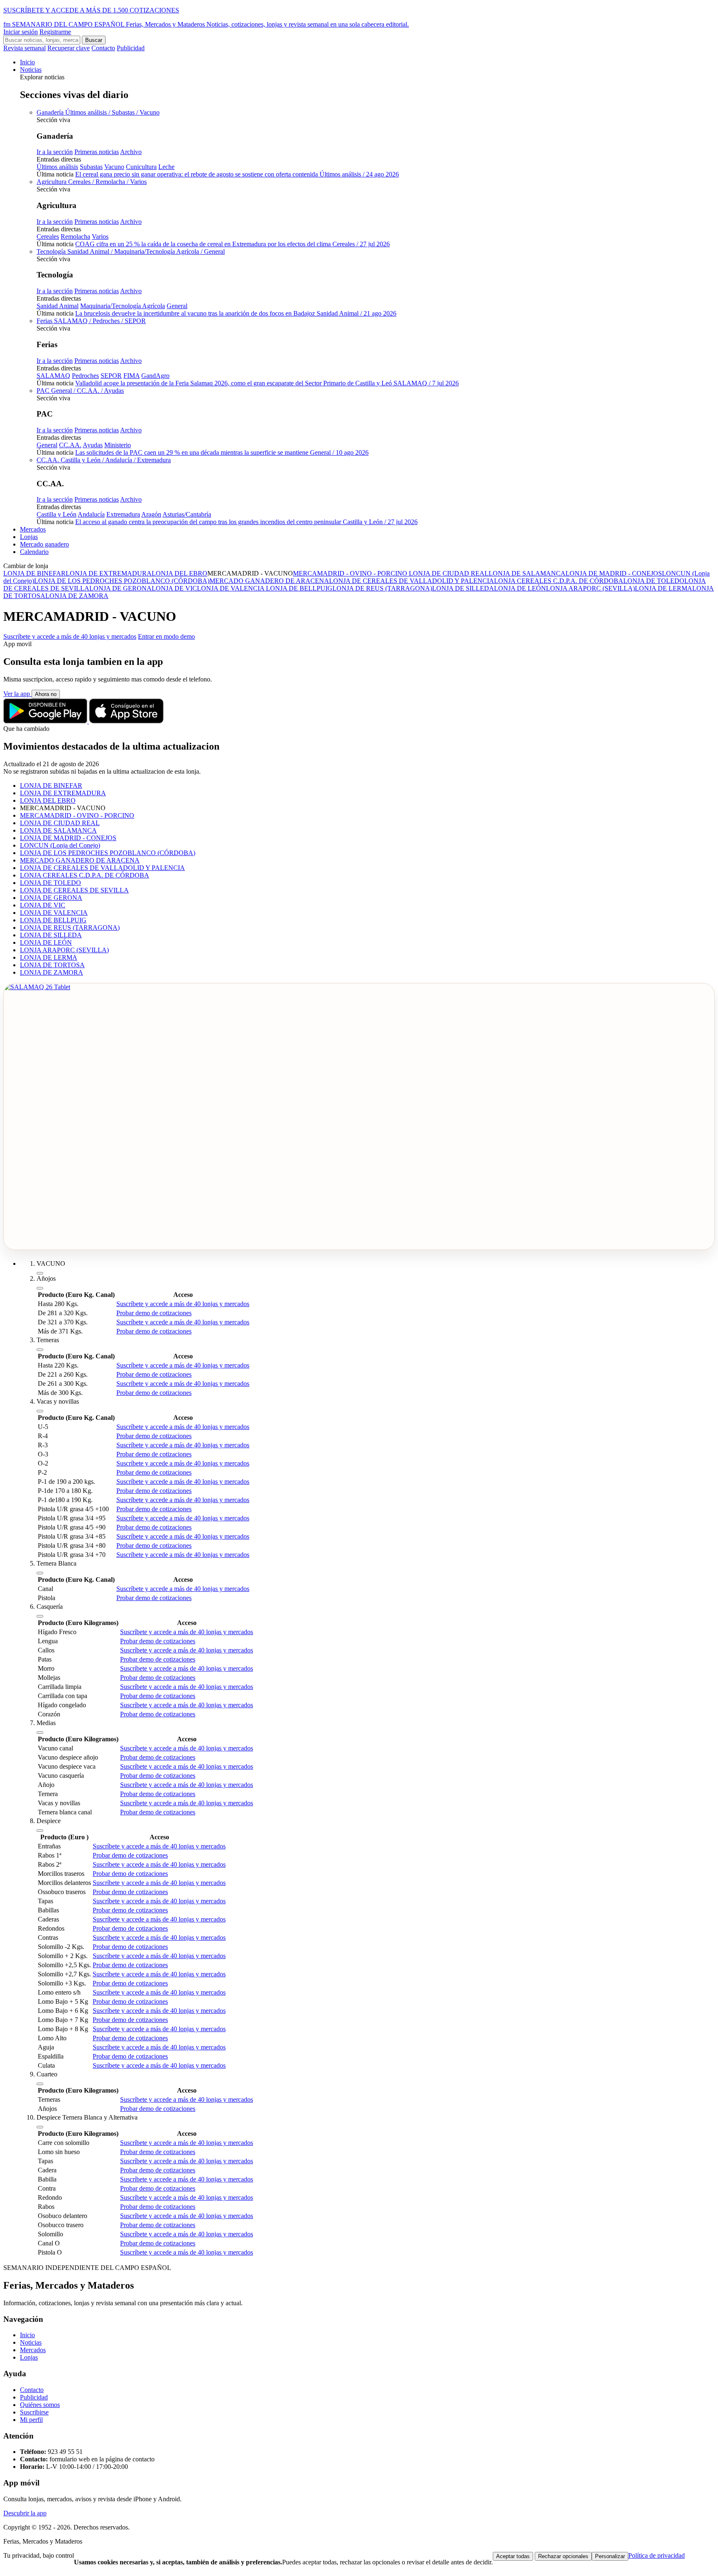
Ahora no (46, 694)
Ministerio (118, 445)
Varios (100, 237)
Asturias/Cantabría (187, 514)
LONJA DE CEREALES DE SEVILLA (74, 890)
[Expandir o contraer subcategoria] (40, 1288)
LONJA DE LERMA (664, 588)
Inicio (27, 62)
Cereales (48, 237)
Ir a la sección (55, 152)
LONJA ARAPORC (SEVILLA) (590, 588)
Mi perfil (31, 2420)
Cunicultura (141, 167)
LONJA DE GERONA (120, 588)
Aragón (151, 514)
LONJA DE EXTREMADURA (109, 573)
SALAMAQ (53, 376)
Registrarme (55, 32)
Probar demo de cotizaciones (154, 1313)
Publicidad (131, 48)
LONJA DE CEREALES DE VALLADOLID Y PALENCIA (412, 581)
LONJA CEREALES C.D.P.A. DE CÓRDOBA (559, 581)
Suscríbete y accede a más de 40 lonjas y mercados (70, 636)
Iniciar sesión (21, 32)
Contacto (103, 48)
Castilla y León (57, 514)
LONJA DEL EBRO (179, 573)
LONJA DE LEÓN (520, 588)
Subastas (91, 167)
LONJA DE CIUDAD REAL (448, 573)
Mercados (33, 529)
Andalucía (91, 514)
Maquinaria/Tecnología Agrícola (123, 306)
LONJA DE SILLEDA (463, 588)
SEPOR (111, 376)
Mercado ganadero (44, 544)
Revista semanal (25, 48)
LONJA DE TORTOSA (52, 965)
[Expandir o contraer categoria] (40, 1273)
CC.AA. (70, 445)
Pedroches (85, 376)
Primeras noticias (97, 152)
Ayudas (93, 445)
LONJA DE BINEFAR (34, 573)
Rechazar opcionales (563, 2556)
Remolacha (75, 237)
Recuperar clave (69, 48)
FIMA (132, 376)
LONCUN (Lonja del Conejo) (60, 845)
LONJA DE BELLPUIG (299, 588)
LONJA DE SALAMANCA (527, 573)
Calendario (34, 552)
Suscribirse (34, 2412)
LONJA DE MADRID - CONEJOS (614, 573)
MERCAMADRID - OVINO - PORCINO (350, 573)
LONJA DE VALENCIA (231, 588)
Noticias (31, 70)
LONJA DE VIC (174, 588)
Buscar (94, 40)
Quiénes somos (40, 2405)
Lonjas (29, 537)
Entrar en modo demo (166, 636)
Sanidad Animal (58, 306)
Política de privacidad (657, 2555)
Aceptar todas (513, 2556)
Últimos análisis (57, 167)
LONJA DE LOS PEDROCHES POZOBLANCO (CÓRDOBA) (122, 581)
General (177, 306)
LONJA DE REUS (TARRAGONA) (382, 588)
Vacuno (114, 167)
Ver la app (17, 694)
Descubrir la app (25, 2513)
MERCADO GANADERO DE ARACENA (269, 581)
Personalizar (610, 2556)
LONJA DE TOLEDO (654, 581)
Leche (166, 167)
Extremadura (123, 514)
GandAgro (155, 376)
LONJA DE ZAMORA (77, 596)
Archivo (131, 152)
